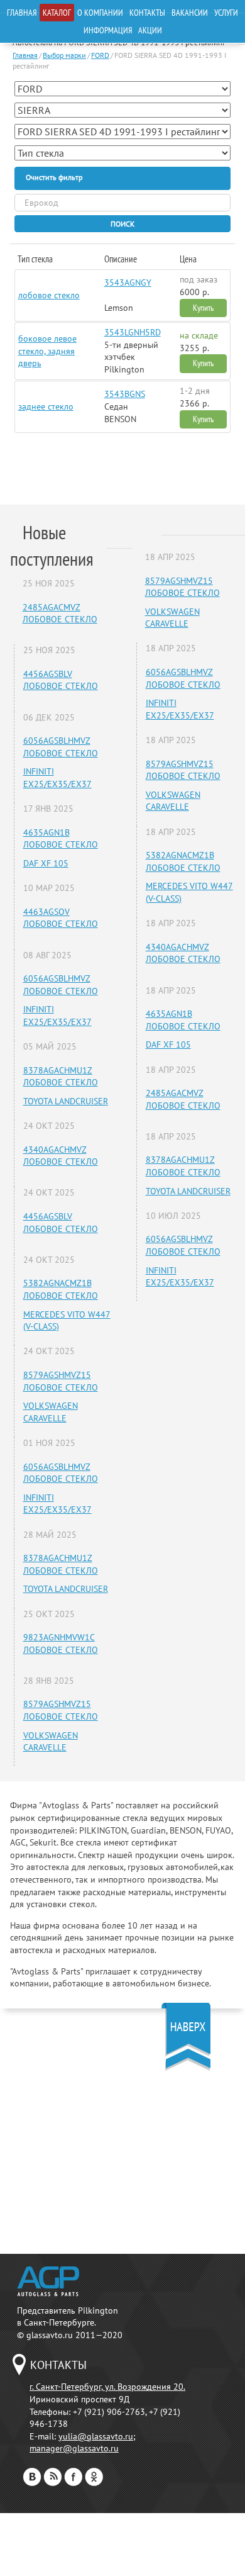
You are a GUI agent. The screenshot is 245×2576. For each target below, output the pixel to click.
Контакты (147, 13)
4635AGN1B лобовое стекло (61, 839)
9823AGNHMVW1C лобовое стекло (61, 1644)
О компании (100, 13)
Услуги (226, 13)
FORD (100, 55)
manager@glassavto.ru (74, 2448)
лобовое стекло (49, 295)
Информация (108, 30)
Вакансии (190, 13)
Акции (150, 30)
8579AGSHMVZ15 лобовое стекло (61, 1381)
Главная (22, 13)
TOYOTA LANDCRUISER (66, 1101)
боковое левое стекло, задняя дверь (47, 351)
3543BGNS (125, 394)
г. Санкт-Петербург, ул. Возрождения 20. (107, 2387)
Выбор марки (64, 55)
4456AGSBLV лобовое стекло (61, 680)
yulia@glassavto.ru (96, 2436)
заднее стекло (46, 406)
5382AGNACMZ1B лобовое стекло (61, 1289)
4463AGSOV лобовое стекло (61, 918)
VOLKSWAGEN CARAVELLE (51, 1412)
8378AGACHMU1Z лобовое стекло (61, 1077)
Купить (203, 308)
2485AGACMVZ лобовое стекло (60, 613)
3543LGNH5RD (133, 332)
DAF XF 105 (46, 863)
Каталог (57, 13)
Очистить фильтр (54, 177)
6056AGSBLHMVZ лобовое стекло (61, 747)
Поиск (122, 224)
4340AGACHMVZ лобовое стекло (61, 1156)
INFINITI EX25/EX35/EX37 (57, 778)
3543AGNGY (128, 283)
